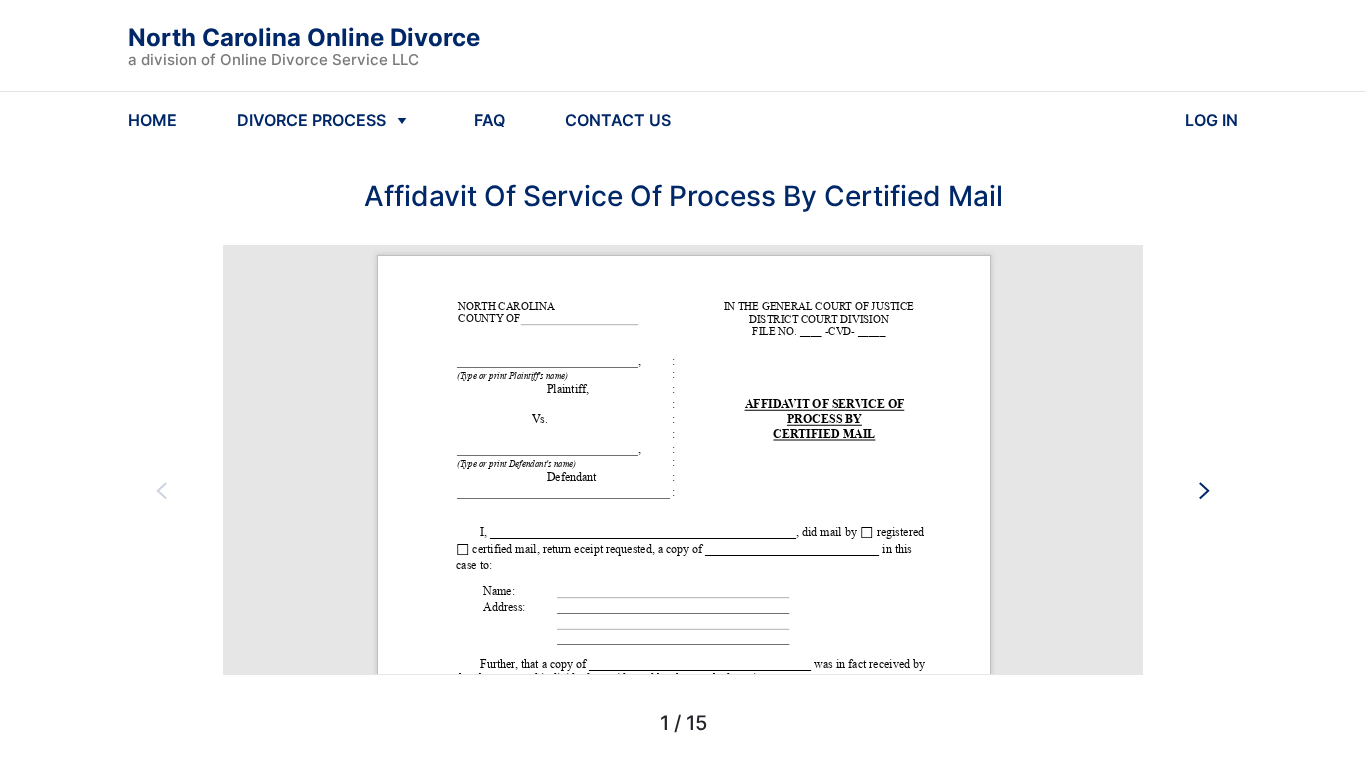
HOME (152, 120)
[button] (162, 490)
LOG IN (1211, 120)
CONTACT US (618, 120)
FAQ (489, 120)
